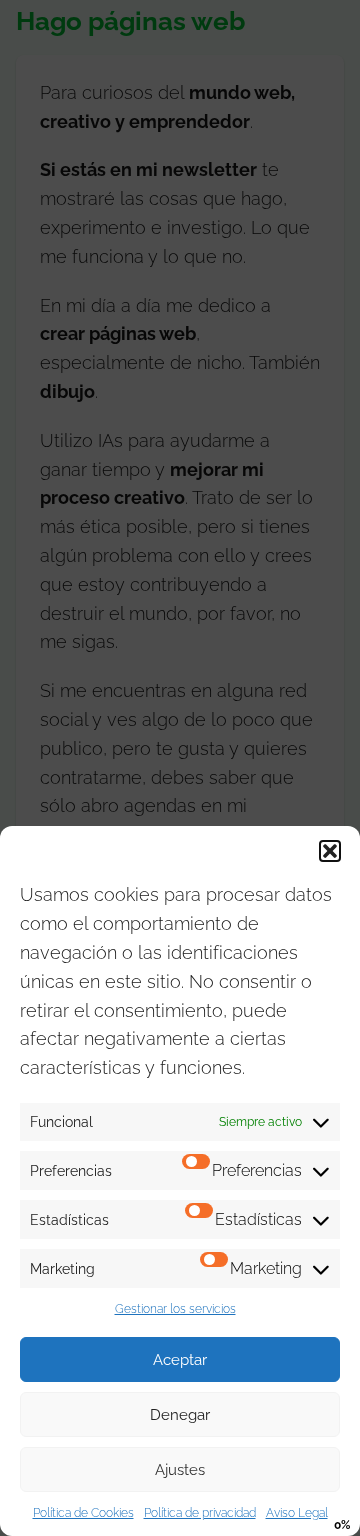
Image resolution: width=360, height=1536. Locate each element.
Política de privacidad (200, 1513)
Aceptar (180, 1360)
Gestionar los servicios (175, 1309)
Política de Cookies (83, 1513)
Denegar (180, 1415)
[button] (330, 851)
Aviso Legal (297, 1513)
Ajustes (180, 1470)
